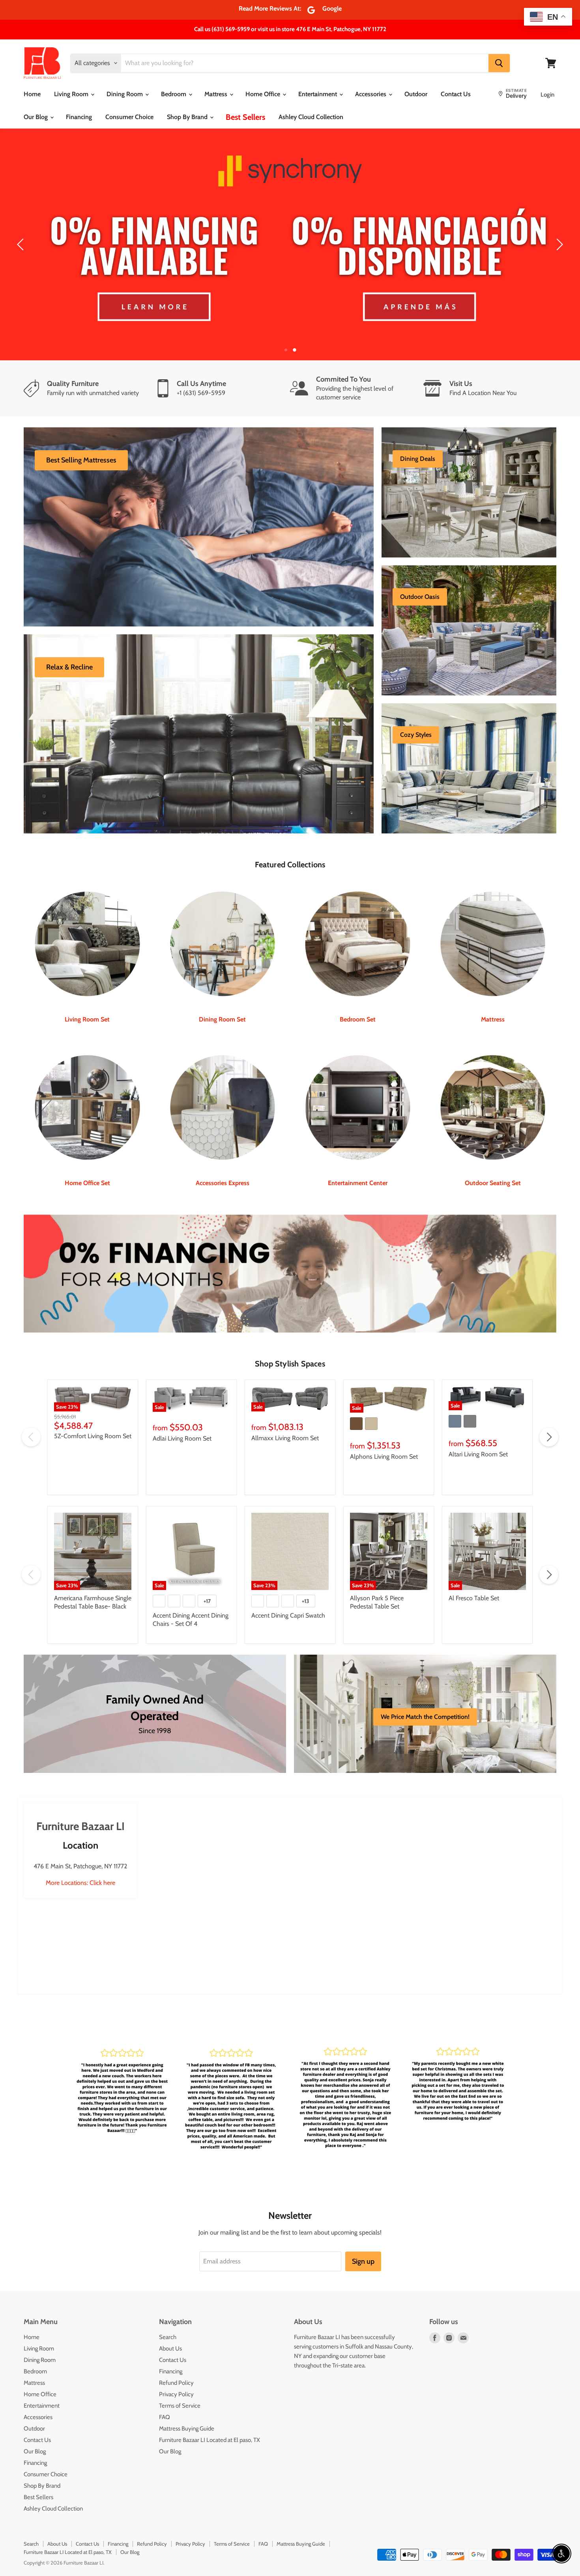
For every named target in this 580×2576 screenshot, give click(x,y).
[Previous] (22, 235)
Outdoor (416, 94)
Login (547, 95)
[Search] (499, 63)
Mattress (217, 94)
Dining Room (125, 94)
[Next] (558, 235)
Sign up (363, 2241)
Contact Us (456, 94)
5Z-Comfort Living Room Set (93, 1416)
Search (168, 2317)
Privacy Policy (176, 2375)
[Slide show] (290, 235)
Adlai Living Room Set (182, 1419)
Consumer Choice (129, 117)
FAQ (165, 2397)
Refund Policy (176, 2363)
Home (32, 94)
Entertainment (318, 94)
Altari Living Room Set (478, 1434)
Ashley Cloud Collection (311, 117)
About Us (170, 2329)
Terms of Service (180, 2386)
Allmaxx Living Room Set (285, 1418)
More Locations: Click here (80, 1863)
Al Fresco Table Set (474, 1578)
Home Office (264, 94)
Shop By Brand (188, 117)
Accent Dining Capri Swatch (288, 1595)
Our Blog (36, 117)
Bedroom (174, 94)
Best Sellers (245, 117)
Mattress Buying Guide (187, 2409)
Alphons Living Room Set (384, 1437)
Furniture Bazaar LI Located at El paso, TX (210, 2420)
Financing (79, 117)
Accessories (371, 94)
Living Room (72, 94)
